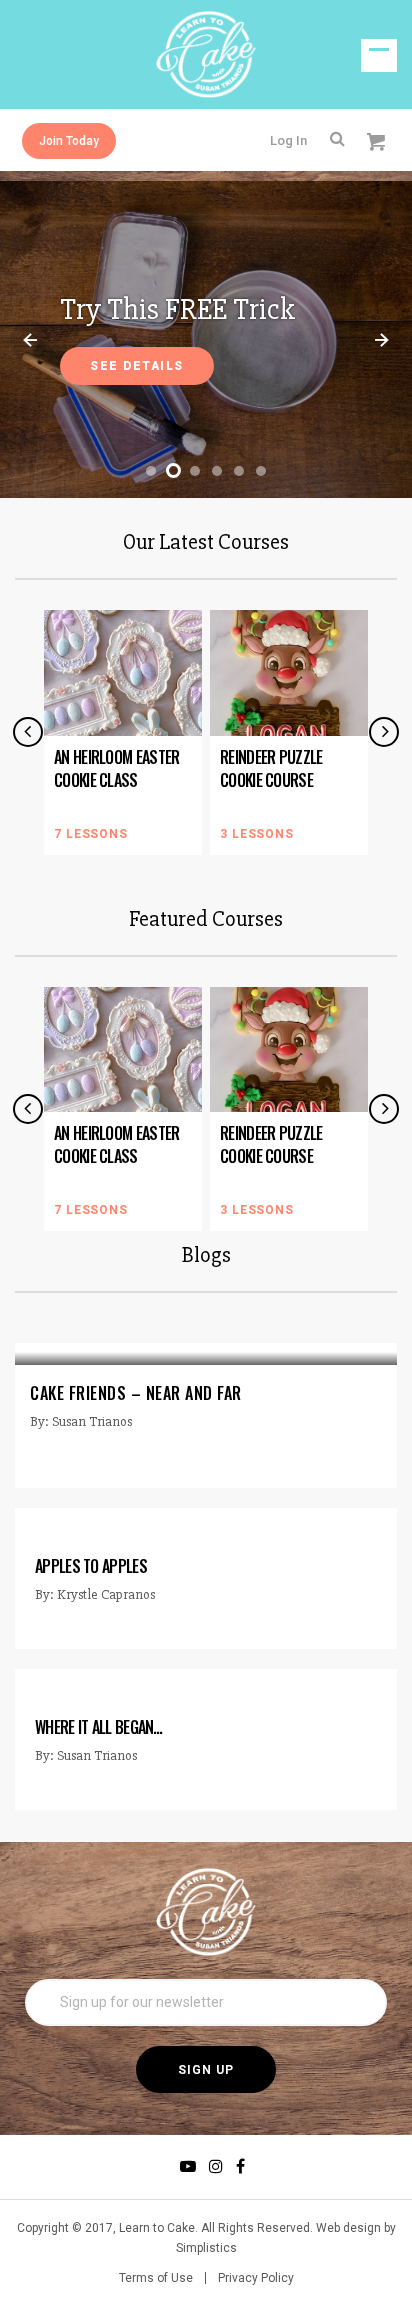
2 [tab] (173, 470)
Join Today (69, 141)
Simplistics (206, 2248)
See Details (137, 366)
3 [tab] (195, 471)
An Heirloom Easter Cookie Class (116, 768)
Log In (288, 140)
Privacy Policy (256, 2278)
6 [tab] (261, 471)
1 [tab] (151, 471)
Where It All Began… (99, 1727)
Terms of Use (156, 2278)
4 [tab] (217, 471)
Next (382, 340)
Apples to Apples (91, 1566)
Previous (30, 340)
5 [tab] (239, 471)
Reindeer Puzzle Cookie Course (271, 768)
